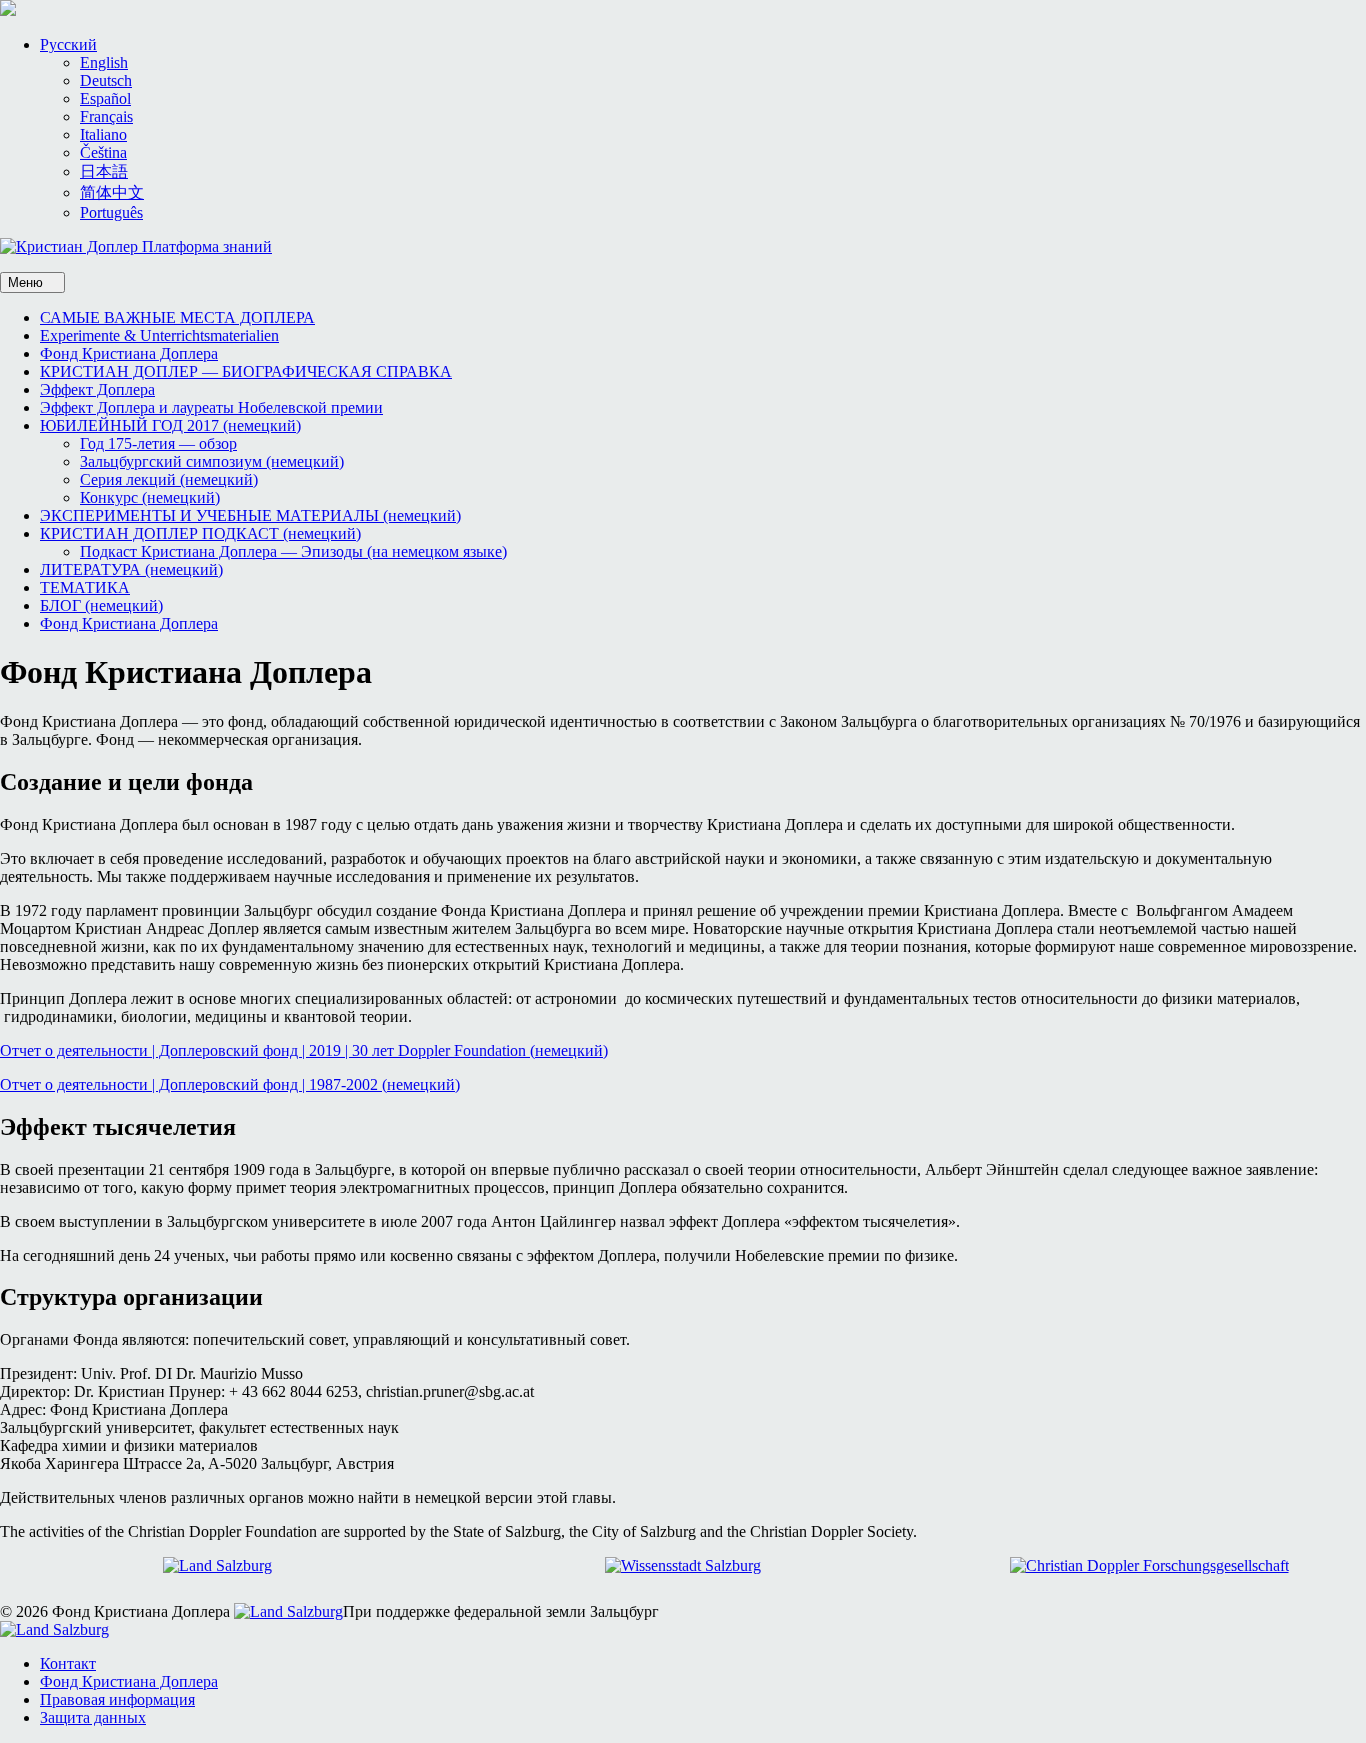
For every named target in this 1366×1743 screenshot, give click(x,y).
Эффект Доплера (97, 389)
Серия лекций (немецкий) (169, 479)
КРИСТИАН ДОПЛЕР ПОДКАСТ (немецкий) (200, 533)
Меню (27, 282)
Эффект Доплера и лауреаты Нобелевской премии (211, 407)
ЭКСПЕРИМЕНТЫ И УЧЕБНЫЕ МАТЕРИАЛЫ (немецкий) (250, 515)
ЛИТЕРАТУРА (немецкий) (131, 569)
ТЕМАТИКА (85, 587)
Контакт (68, 1663)
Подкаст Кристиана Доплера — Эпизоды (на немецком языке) (293, 551)
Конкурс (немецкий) (150, 497)
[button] (68, 44)
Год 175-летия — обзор (158, 443)
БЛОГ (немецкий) (101, 605)
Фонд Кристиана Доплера (129, 353)
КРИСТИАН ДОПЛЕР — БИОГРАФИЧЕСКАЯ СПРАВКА (246, 371)
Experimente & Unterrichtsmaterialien (159, 335)
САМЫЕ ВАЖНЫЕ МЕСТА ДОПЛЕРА (177, 317)
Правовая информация (117, 1699)
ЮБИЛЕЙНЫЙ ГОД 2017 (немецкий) (170, 425)
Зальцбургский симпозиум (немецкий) (212, 461)
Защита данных (93, 1717)
